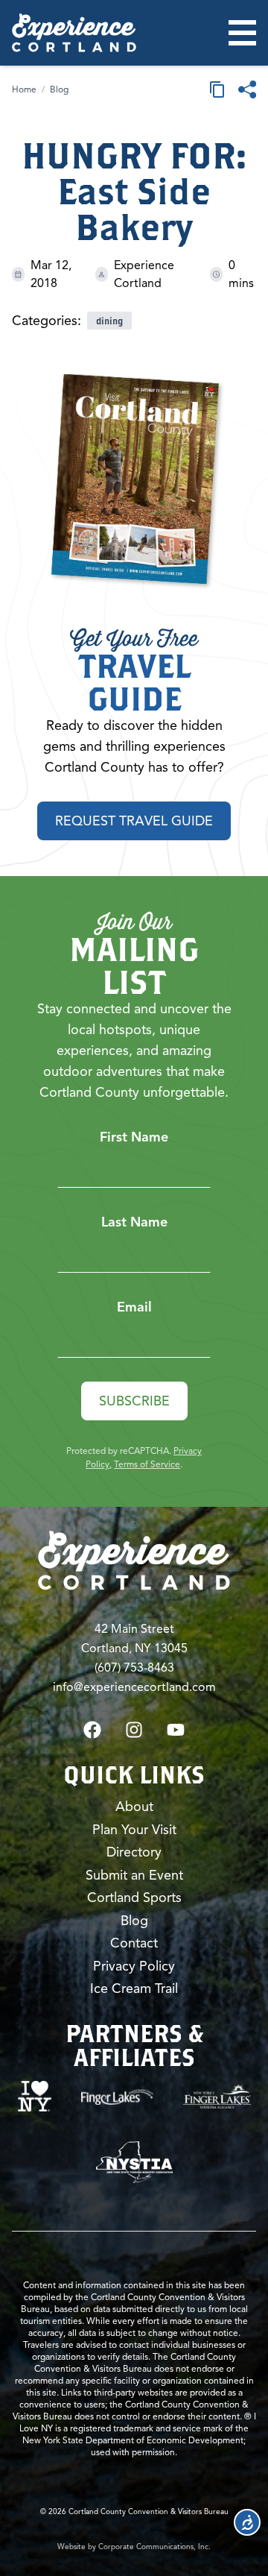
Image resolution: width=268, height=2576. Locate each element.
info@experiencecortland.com (134, 1687)
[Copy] (217, 89)
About (134, 1807)
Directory (134, 1852)
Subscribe (134, 1401)
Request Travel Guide (134, 821)
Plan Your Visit (134, 1830)
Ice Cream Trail (134, 1988)
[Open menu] (242, 33)
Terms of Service (147, 1464)
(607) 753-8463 (134, 1668)
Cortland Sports (134, 1898)
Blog (59, 89)
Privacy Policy (134, 1966)
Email (134, 1307)
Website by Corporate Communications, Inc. (134, 2547)
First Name (134, 1137)
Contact (134, 1943)
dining (109, 321)
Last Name (134, 1222)
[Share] (247, 89)
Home (24, 89)
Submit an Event (134, 1875)
